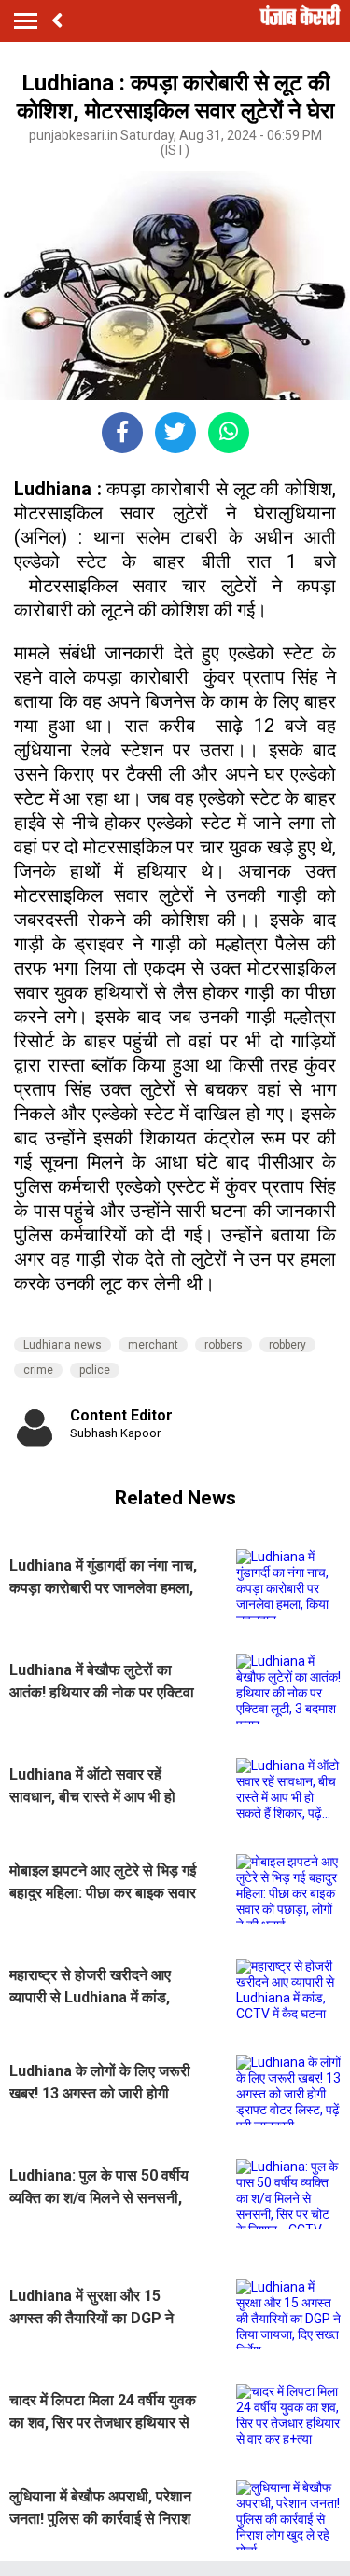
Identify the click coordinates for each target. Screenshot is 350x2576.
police (95, 1370)
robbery (287, 1345)
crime (38, 1370)
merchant (153, 1345)
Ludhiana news (63, 1345)
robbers (224, 1345)
